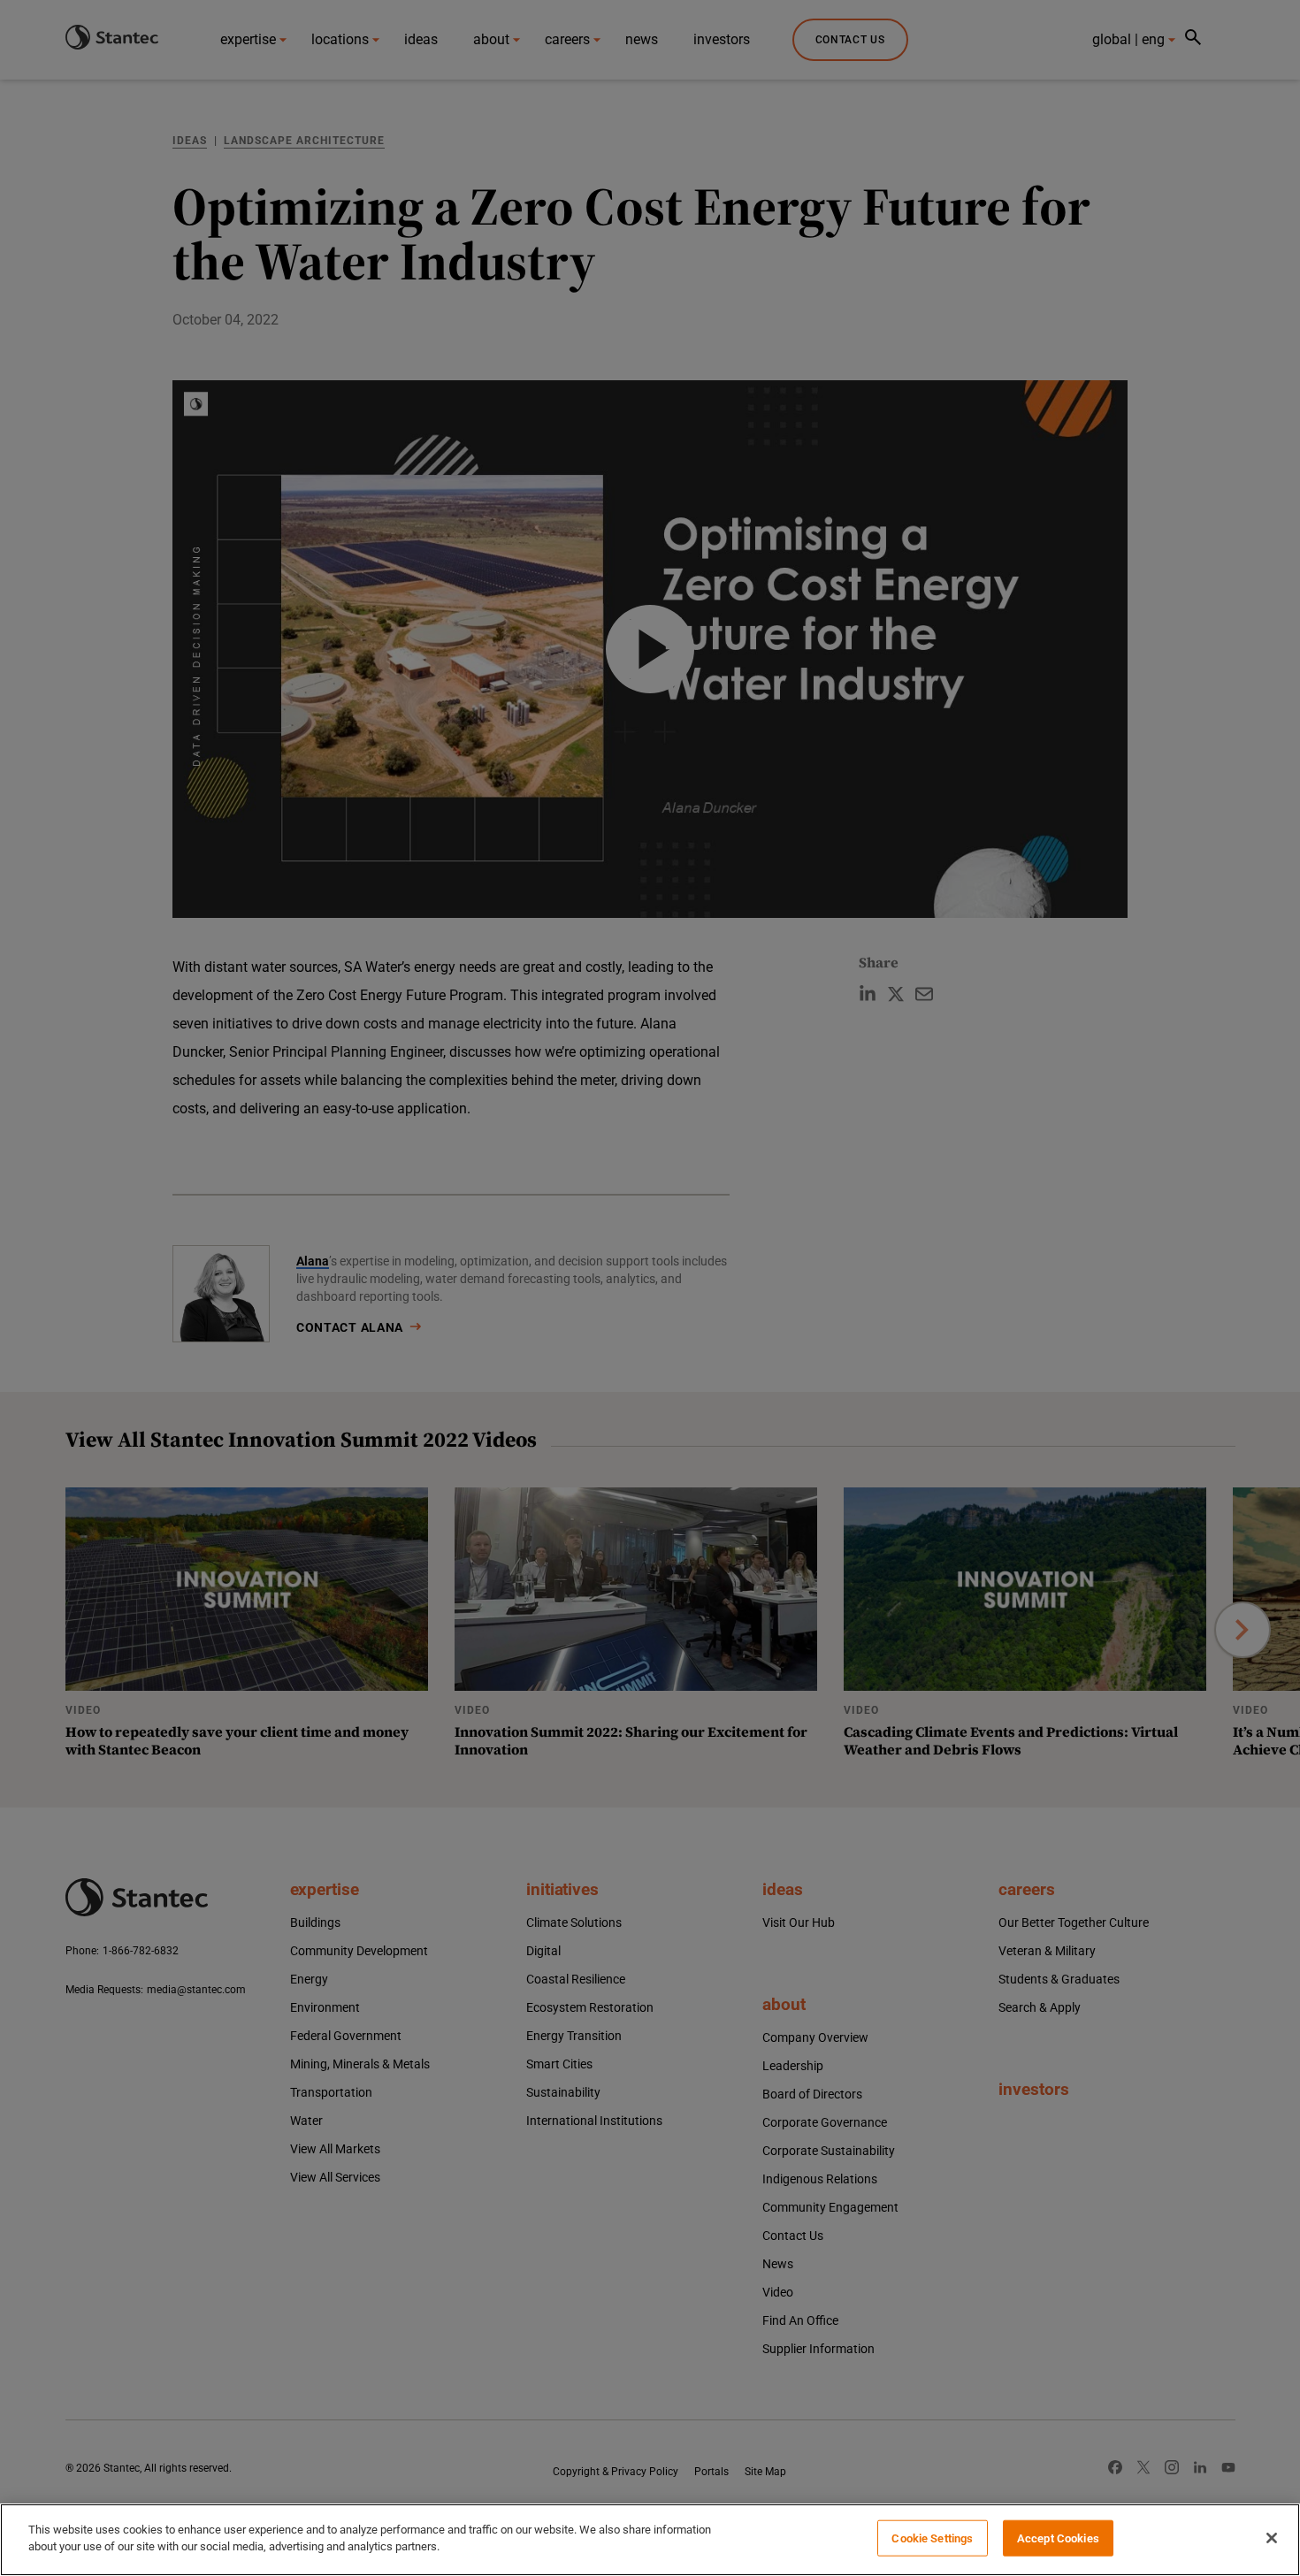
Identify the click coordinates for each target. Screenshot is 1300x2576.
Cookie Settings (932, 2538)
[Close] (1272, 2538)
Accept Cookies (1058, 2538)
